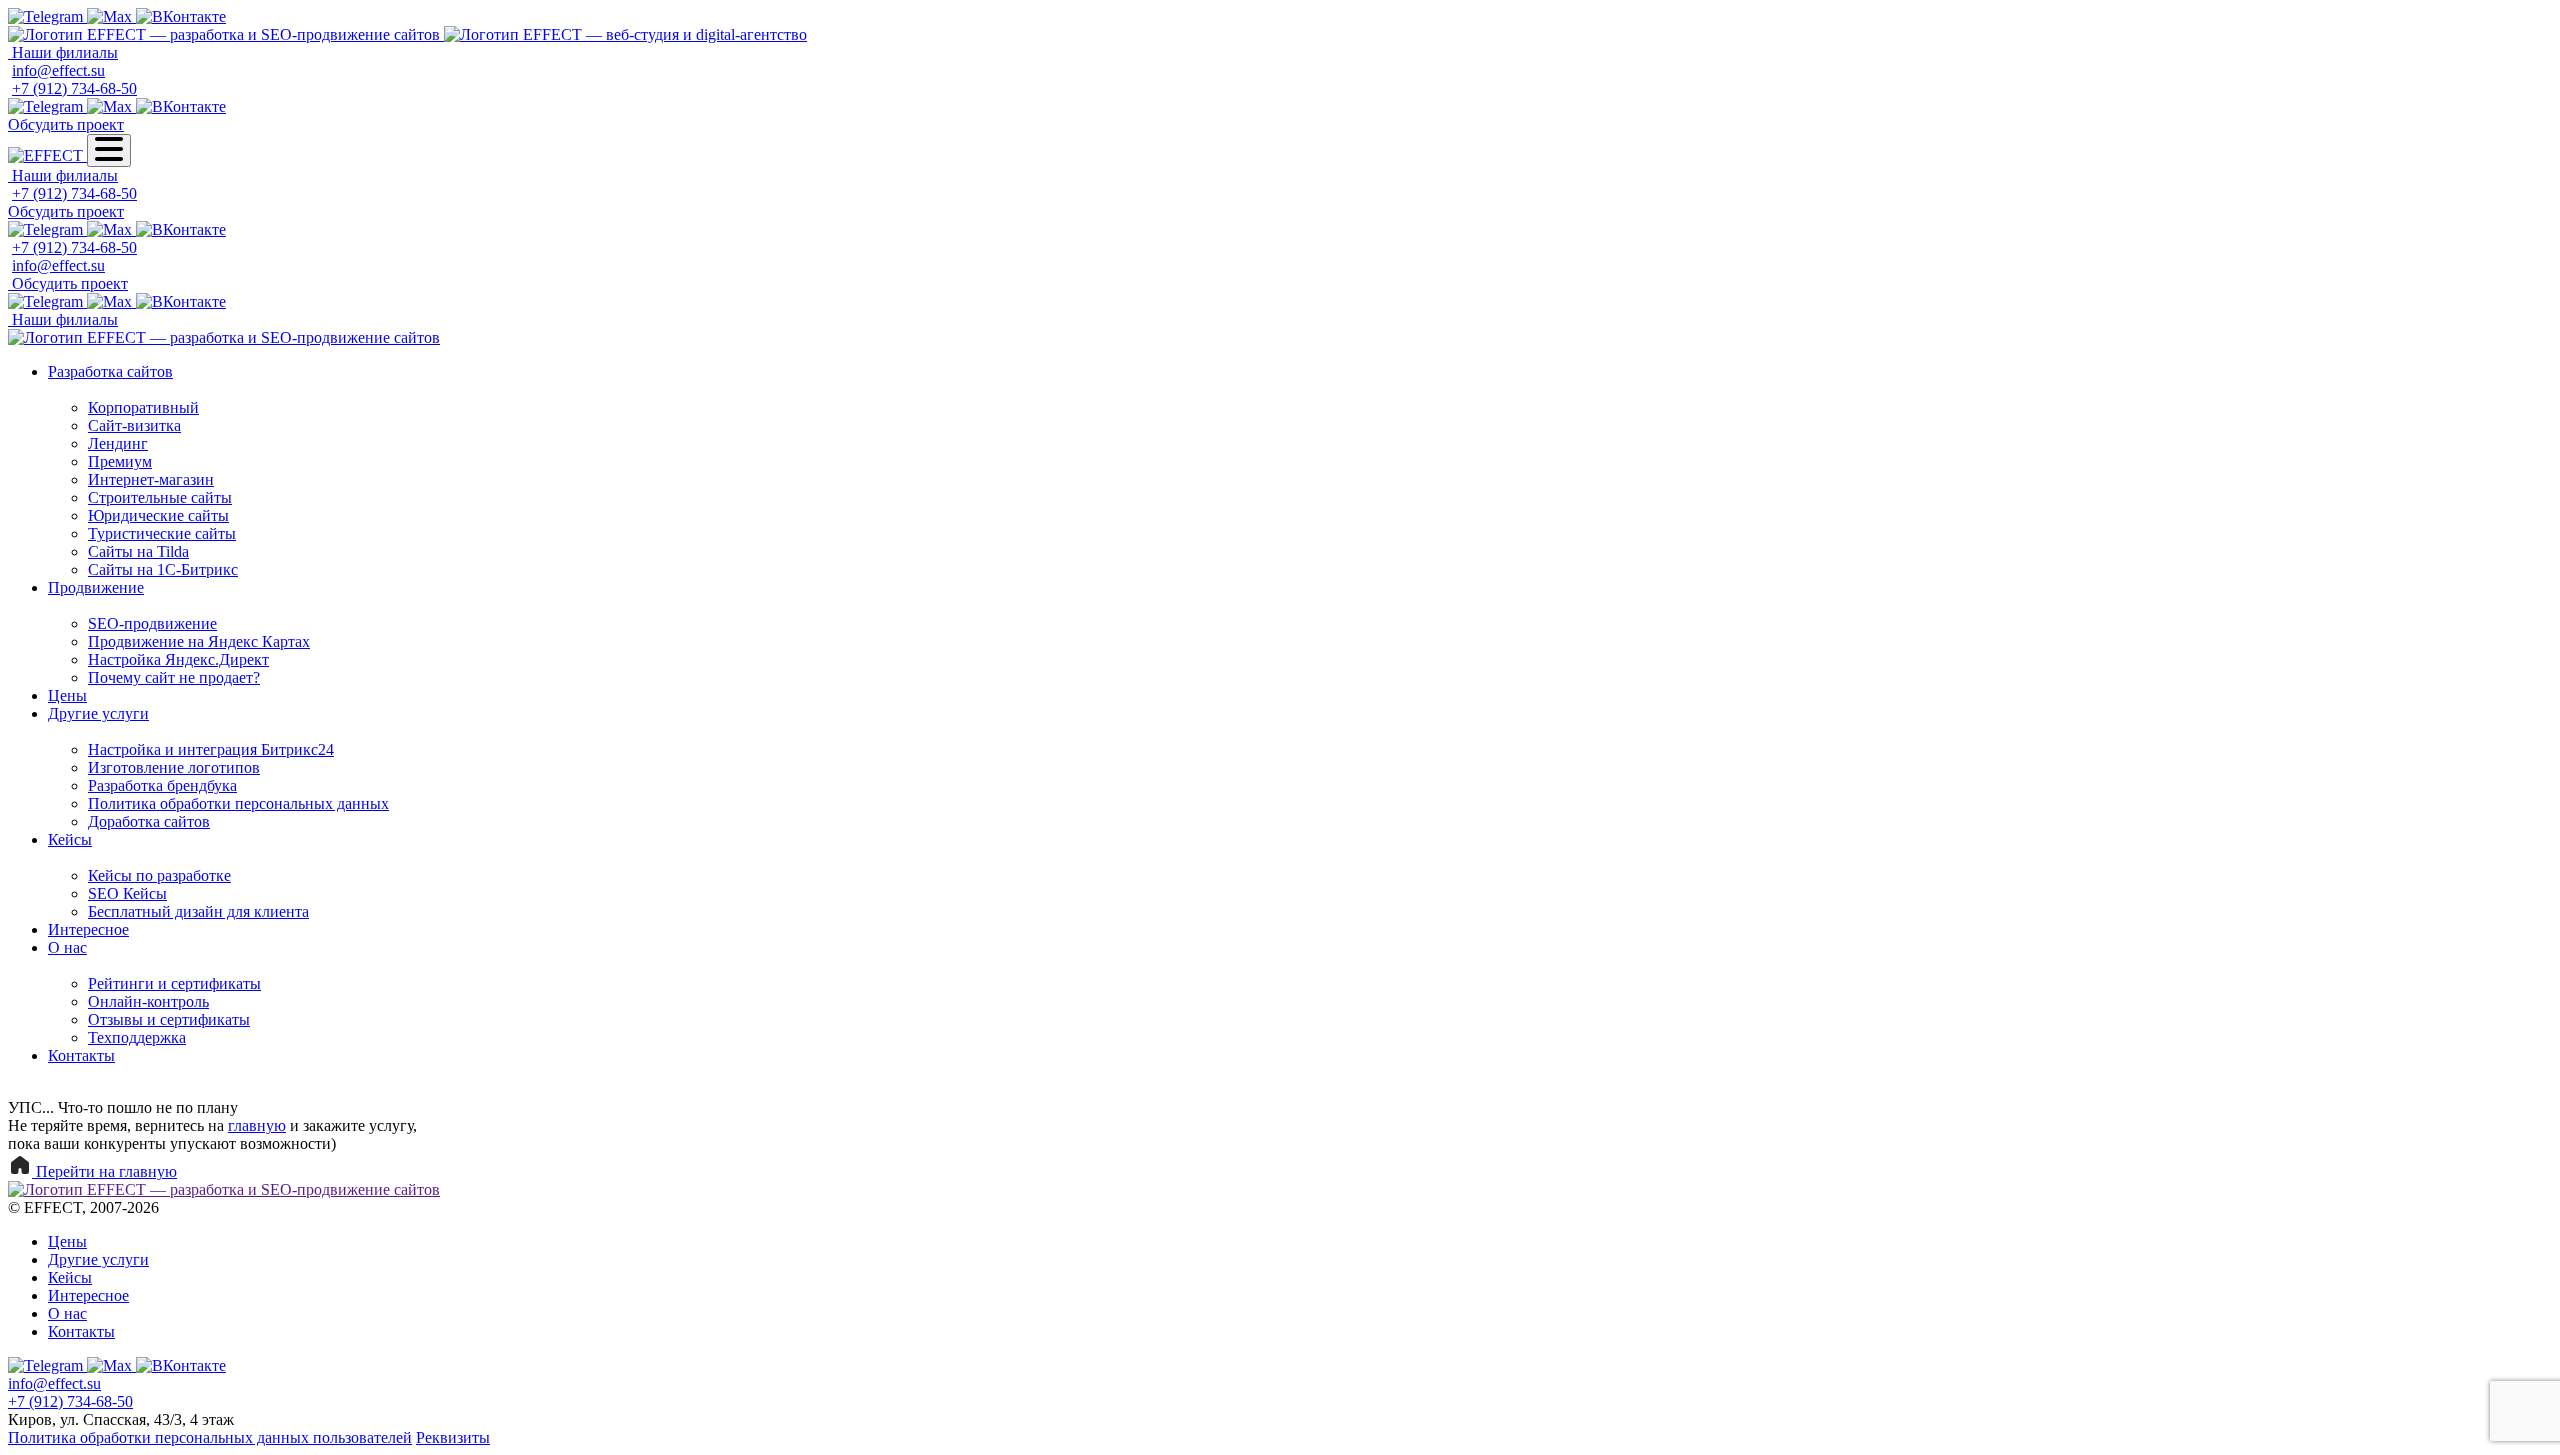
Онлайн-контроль (148, 1001)
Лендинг (118, 443)
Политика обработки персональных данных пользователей (210, 1437)
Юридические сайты (158, 515)
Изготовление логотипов (174, 767)
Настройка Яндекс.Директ (178, 659)
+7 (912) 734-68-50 (74, 88)
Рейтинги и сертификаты (174, 983)
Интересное (88, 929)
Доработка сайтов (149, 821)
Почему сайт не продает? (174, 677)
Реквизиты (453, 1437)
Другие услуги (98, 713)
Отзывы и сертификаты (169, 1019)
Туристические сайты (162, 533)
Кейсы (70, 839)
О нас (67, 947)
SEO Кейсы (127, 893)
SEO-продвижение (152, 623)
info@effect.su (58, 70)
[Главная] (226, 34)
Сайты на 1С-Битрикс (163, 569)
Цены (67, 695)
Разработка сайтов (110, 371)
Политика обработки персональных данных (238, 803)
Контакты (81, 1055)
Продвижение (96, 587)
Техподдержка (137, 1037)
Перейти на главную (104, 1171)
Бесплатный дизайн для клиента (198, 911)
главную (257, 1125)
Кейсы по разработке (159, 875)
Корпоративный (143, 407)
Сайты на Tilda (138, 551)
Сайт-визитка (134, 425)
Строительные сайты (160, 497)
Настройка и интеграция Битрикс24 (211, 749)
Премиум (120, 461)
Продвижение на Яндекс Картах (199, 641)
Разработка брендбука (162, 785)
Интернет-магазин (151, 479)
